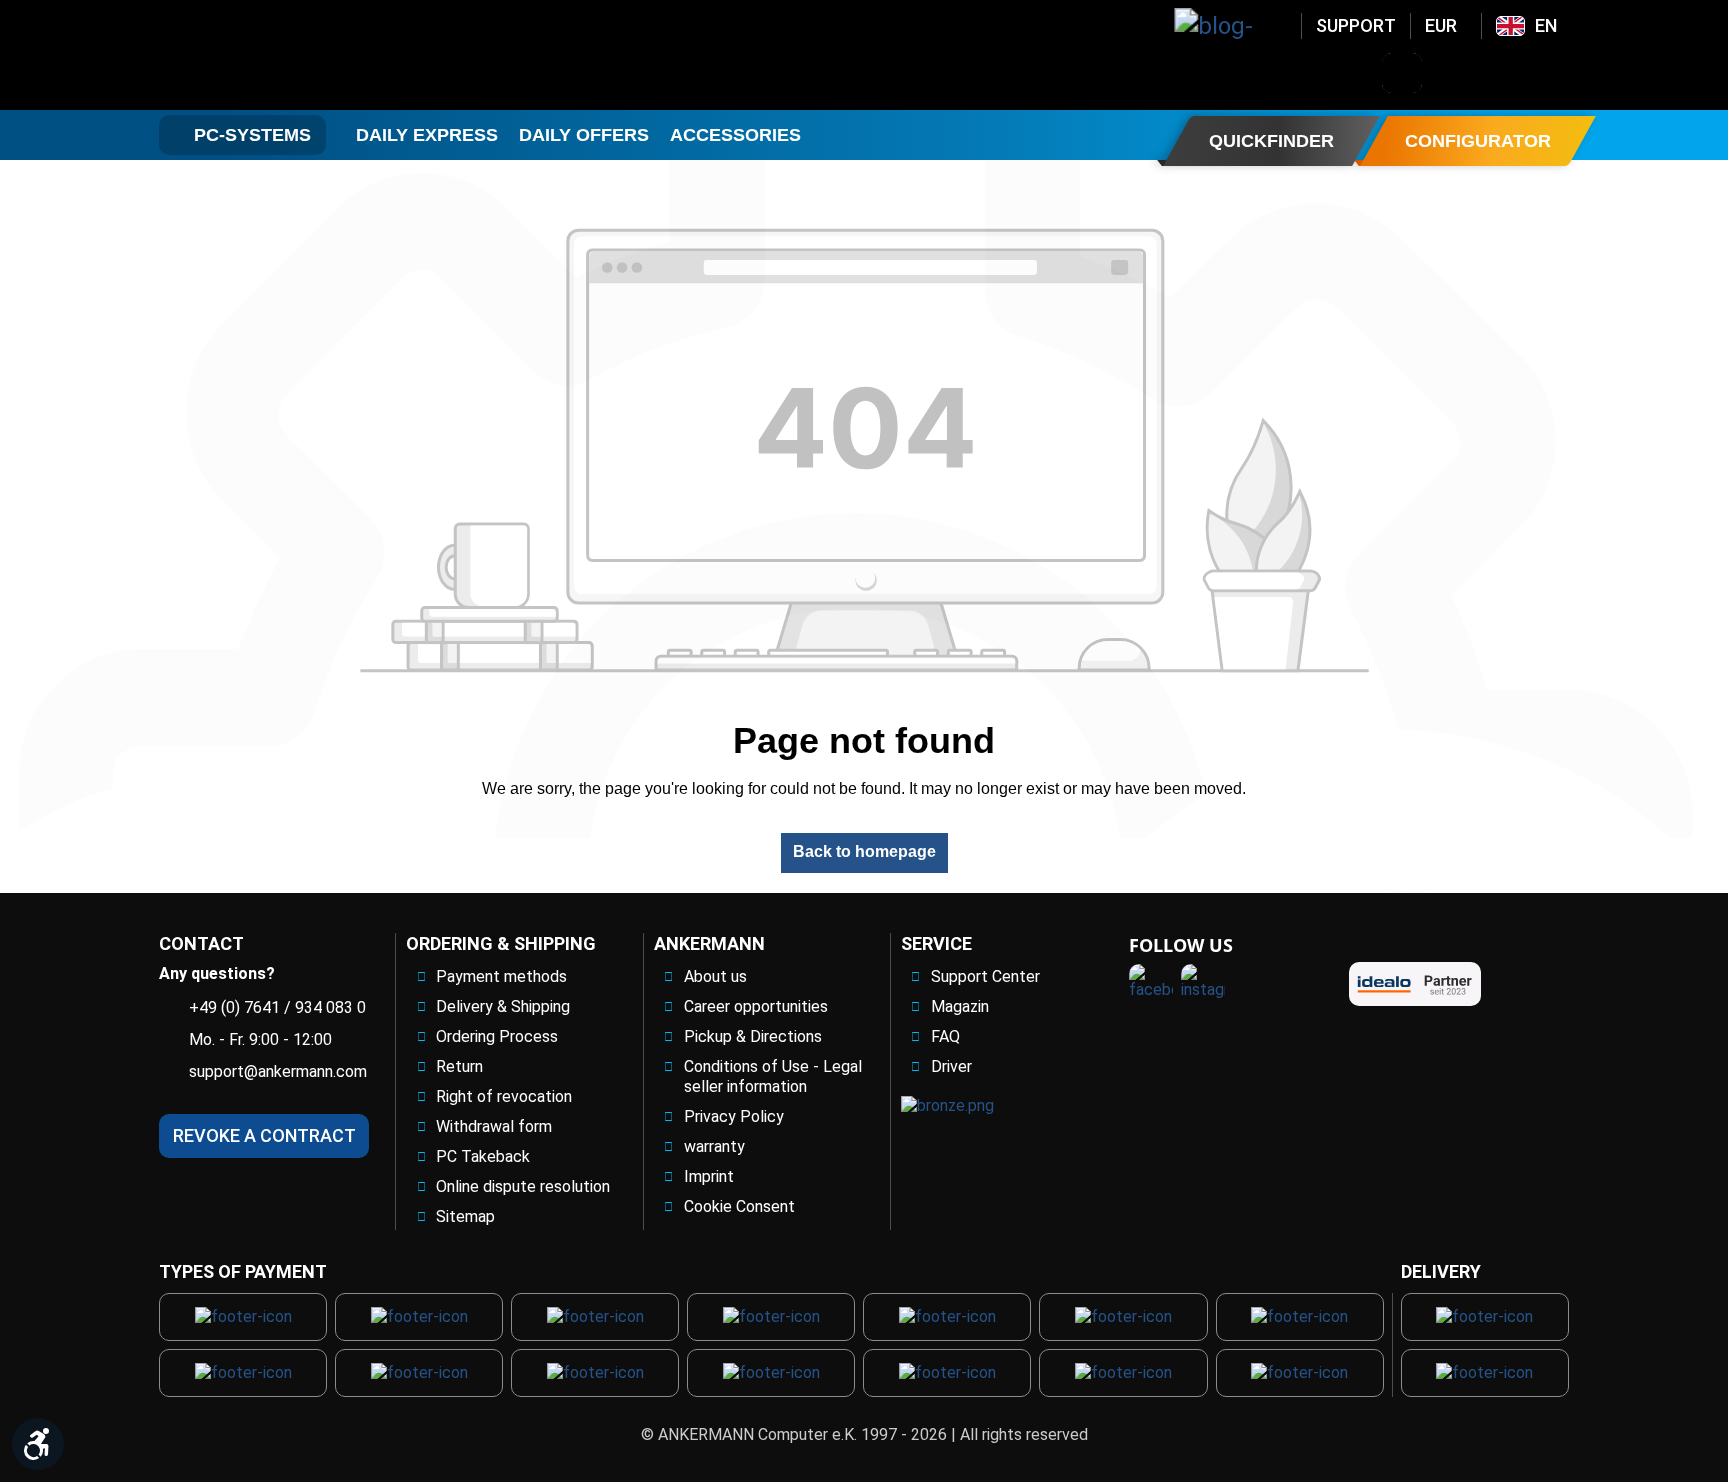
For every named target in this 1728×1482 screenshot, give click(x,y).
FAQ (945, 1036)
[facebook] (1151, 986)
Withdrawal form (494, 1126)
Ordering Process (497, 1036)
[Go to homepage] (320, 55)
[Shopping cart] (1558, 73)
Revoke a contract (264, 1135)
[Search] (1402, 73)
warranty (714, 1146)
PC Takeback (483, 1156)
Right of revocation (504, 1096)
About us (715, 976)
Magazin (960, 1006)
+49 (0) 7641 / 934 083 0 (277, 1007)
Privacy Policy (734, 1116)
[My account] (1454, 73)
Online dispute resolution (523, 1186)
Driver (951, 1066)
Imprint (709, 1176)
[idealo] (1415, 984)
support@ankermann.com (278, 1071)
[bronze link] (947, 1105)
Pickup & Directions (753, 1036)
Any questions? (217, 973)
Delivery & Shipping (503, 1006)
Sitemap (465, 1216)
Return (459, 1066)
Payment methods (501, 976)
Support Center (985, 976)
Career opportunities (756, 1006)
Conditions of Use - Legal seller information (773, 1076)
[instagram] (1203, 986)
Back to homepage (864, 851)
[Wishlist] (1506, 73)
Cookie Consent (739, 1206)
